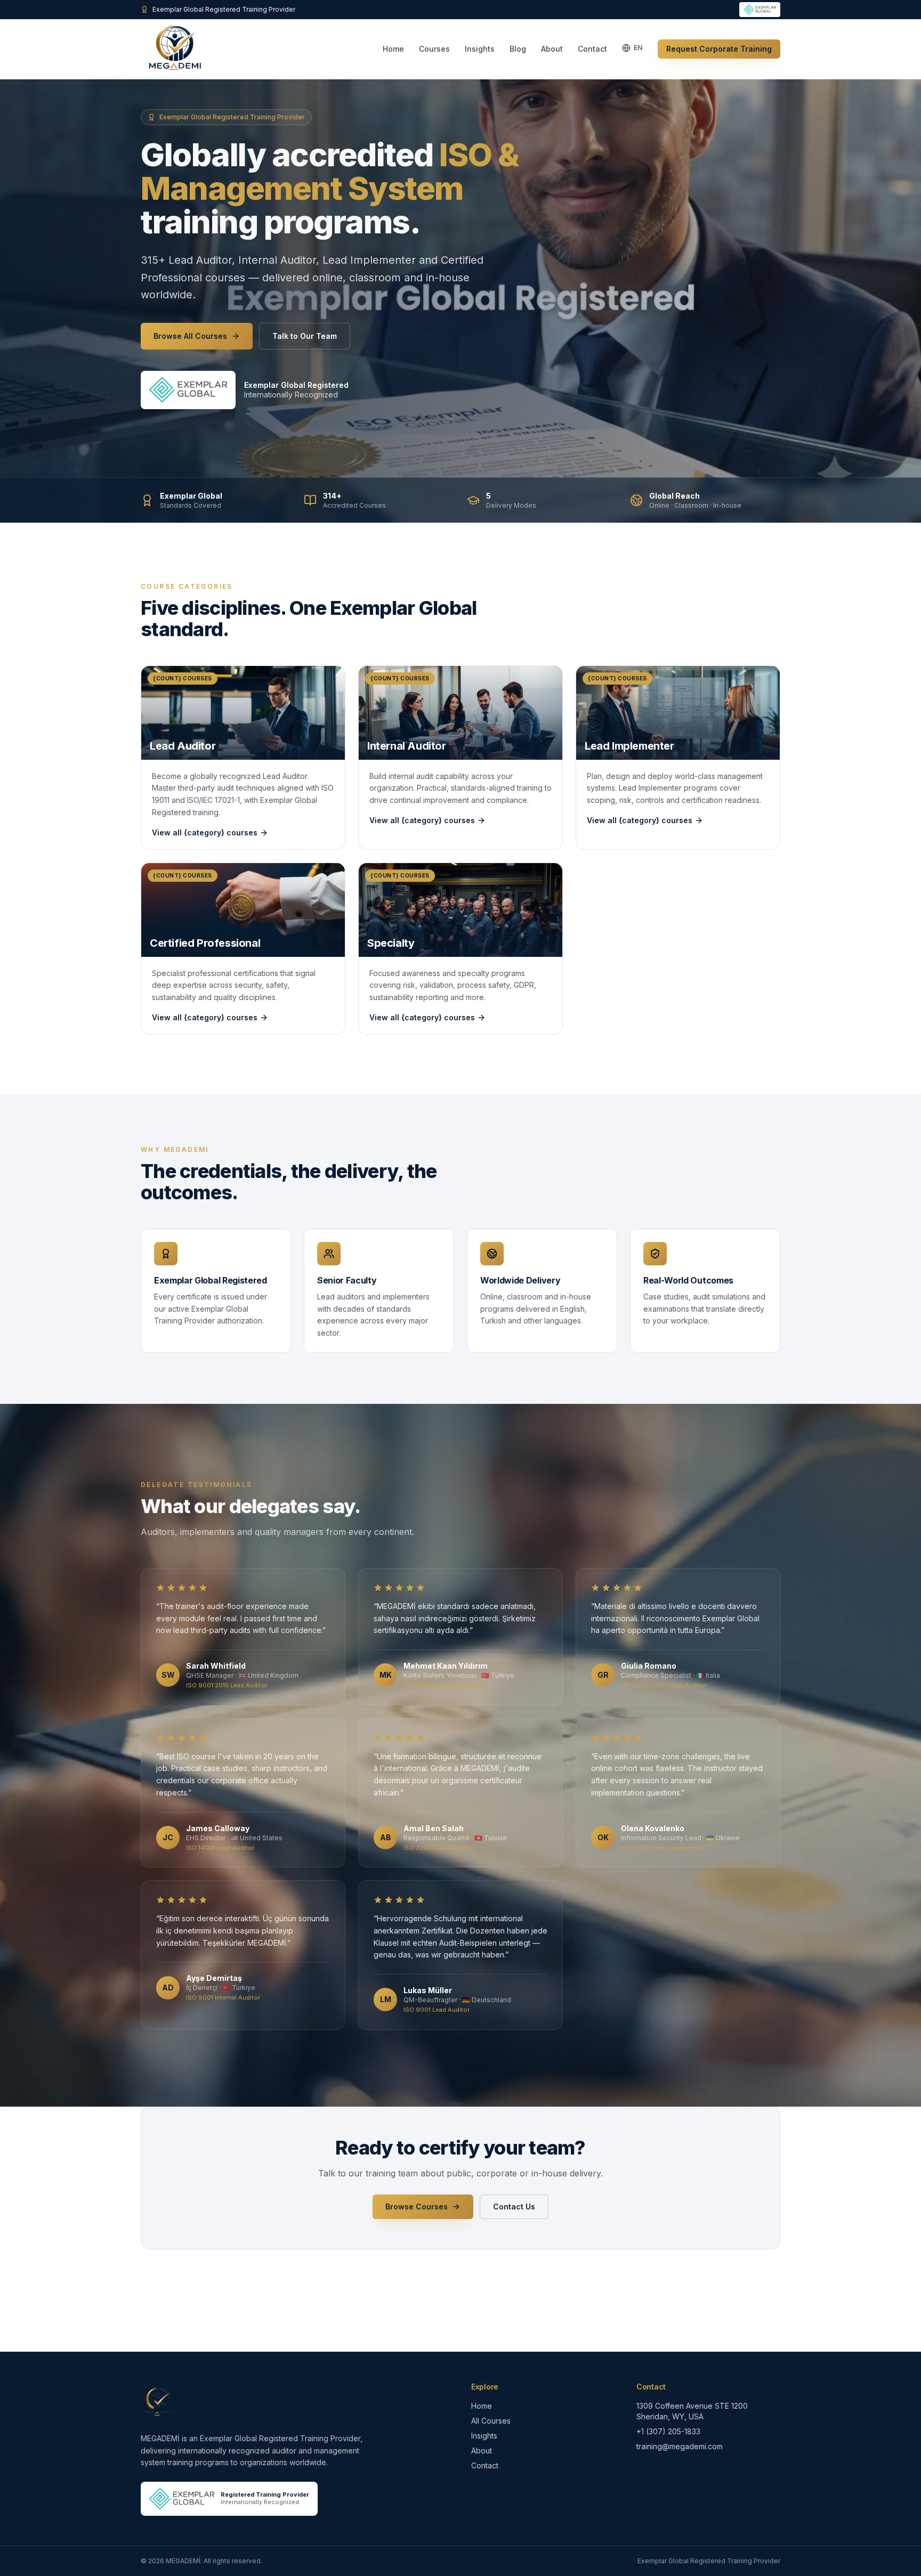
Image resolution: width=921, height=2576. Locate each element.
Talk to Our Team (305, 336)
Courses (434, 49)
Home (393, 49)
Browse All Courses (190, 336)
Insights (480, 49)
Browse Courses (417, 2207)
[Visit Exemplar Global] (188, 390)
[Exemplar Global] (760, 10)
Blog (518, 49)
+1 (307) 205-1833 (668, 2431)
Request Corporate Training (719, 49)
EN (638, 48)
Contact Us (514, 2207)
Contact (592, 49)
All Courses (491, 2421)
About (552, 49)
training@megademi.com (680, 2446)
